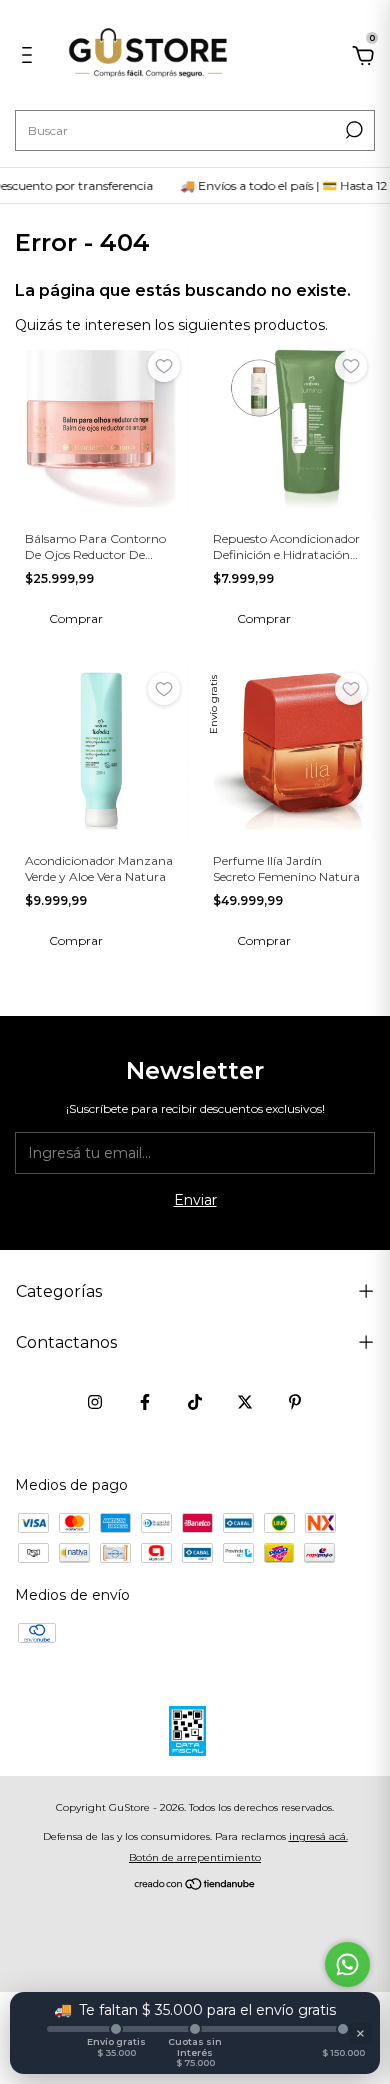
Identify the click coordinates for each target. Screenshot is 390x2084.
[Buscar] (352, 130)
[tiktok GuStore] (195, 1402)
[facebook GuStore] (145, 1402)
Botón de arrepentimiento (195, 1857)
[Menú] (30, 58)
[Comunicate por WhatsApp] (347, 1964)
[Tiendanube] (195, 1886)
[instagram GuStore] (95, 1402)
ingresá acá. (318, 1836)
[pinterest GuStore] (295, 1402)
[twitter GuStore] (245, 1402)
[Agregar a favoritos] (164, 366)
